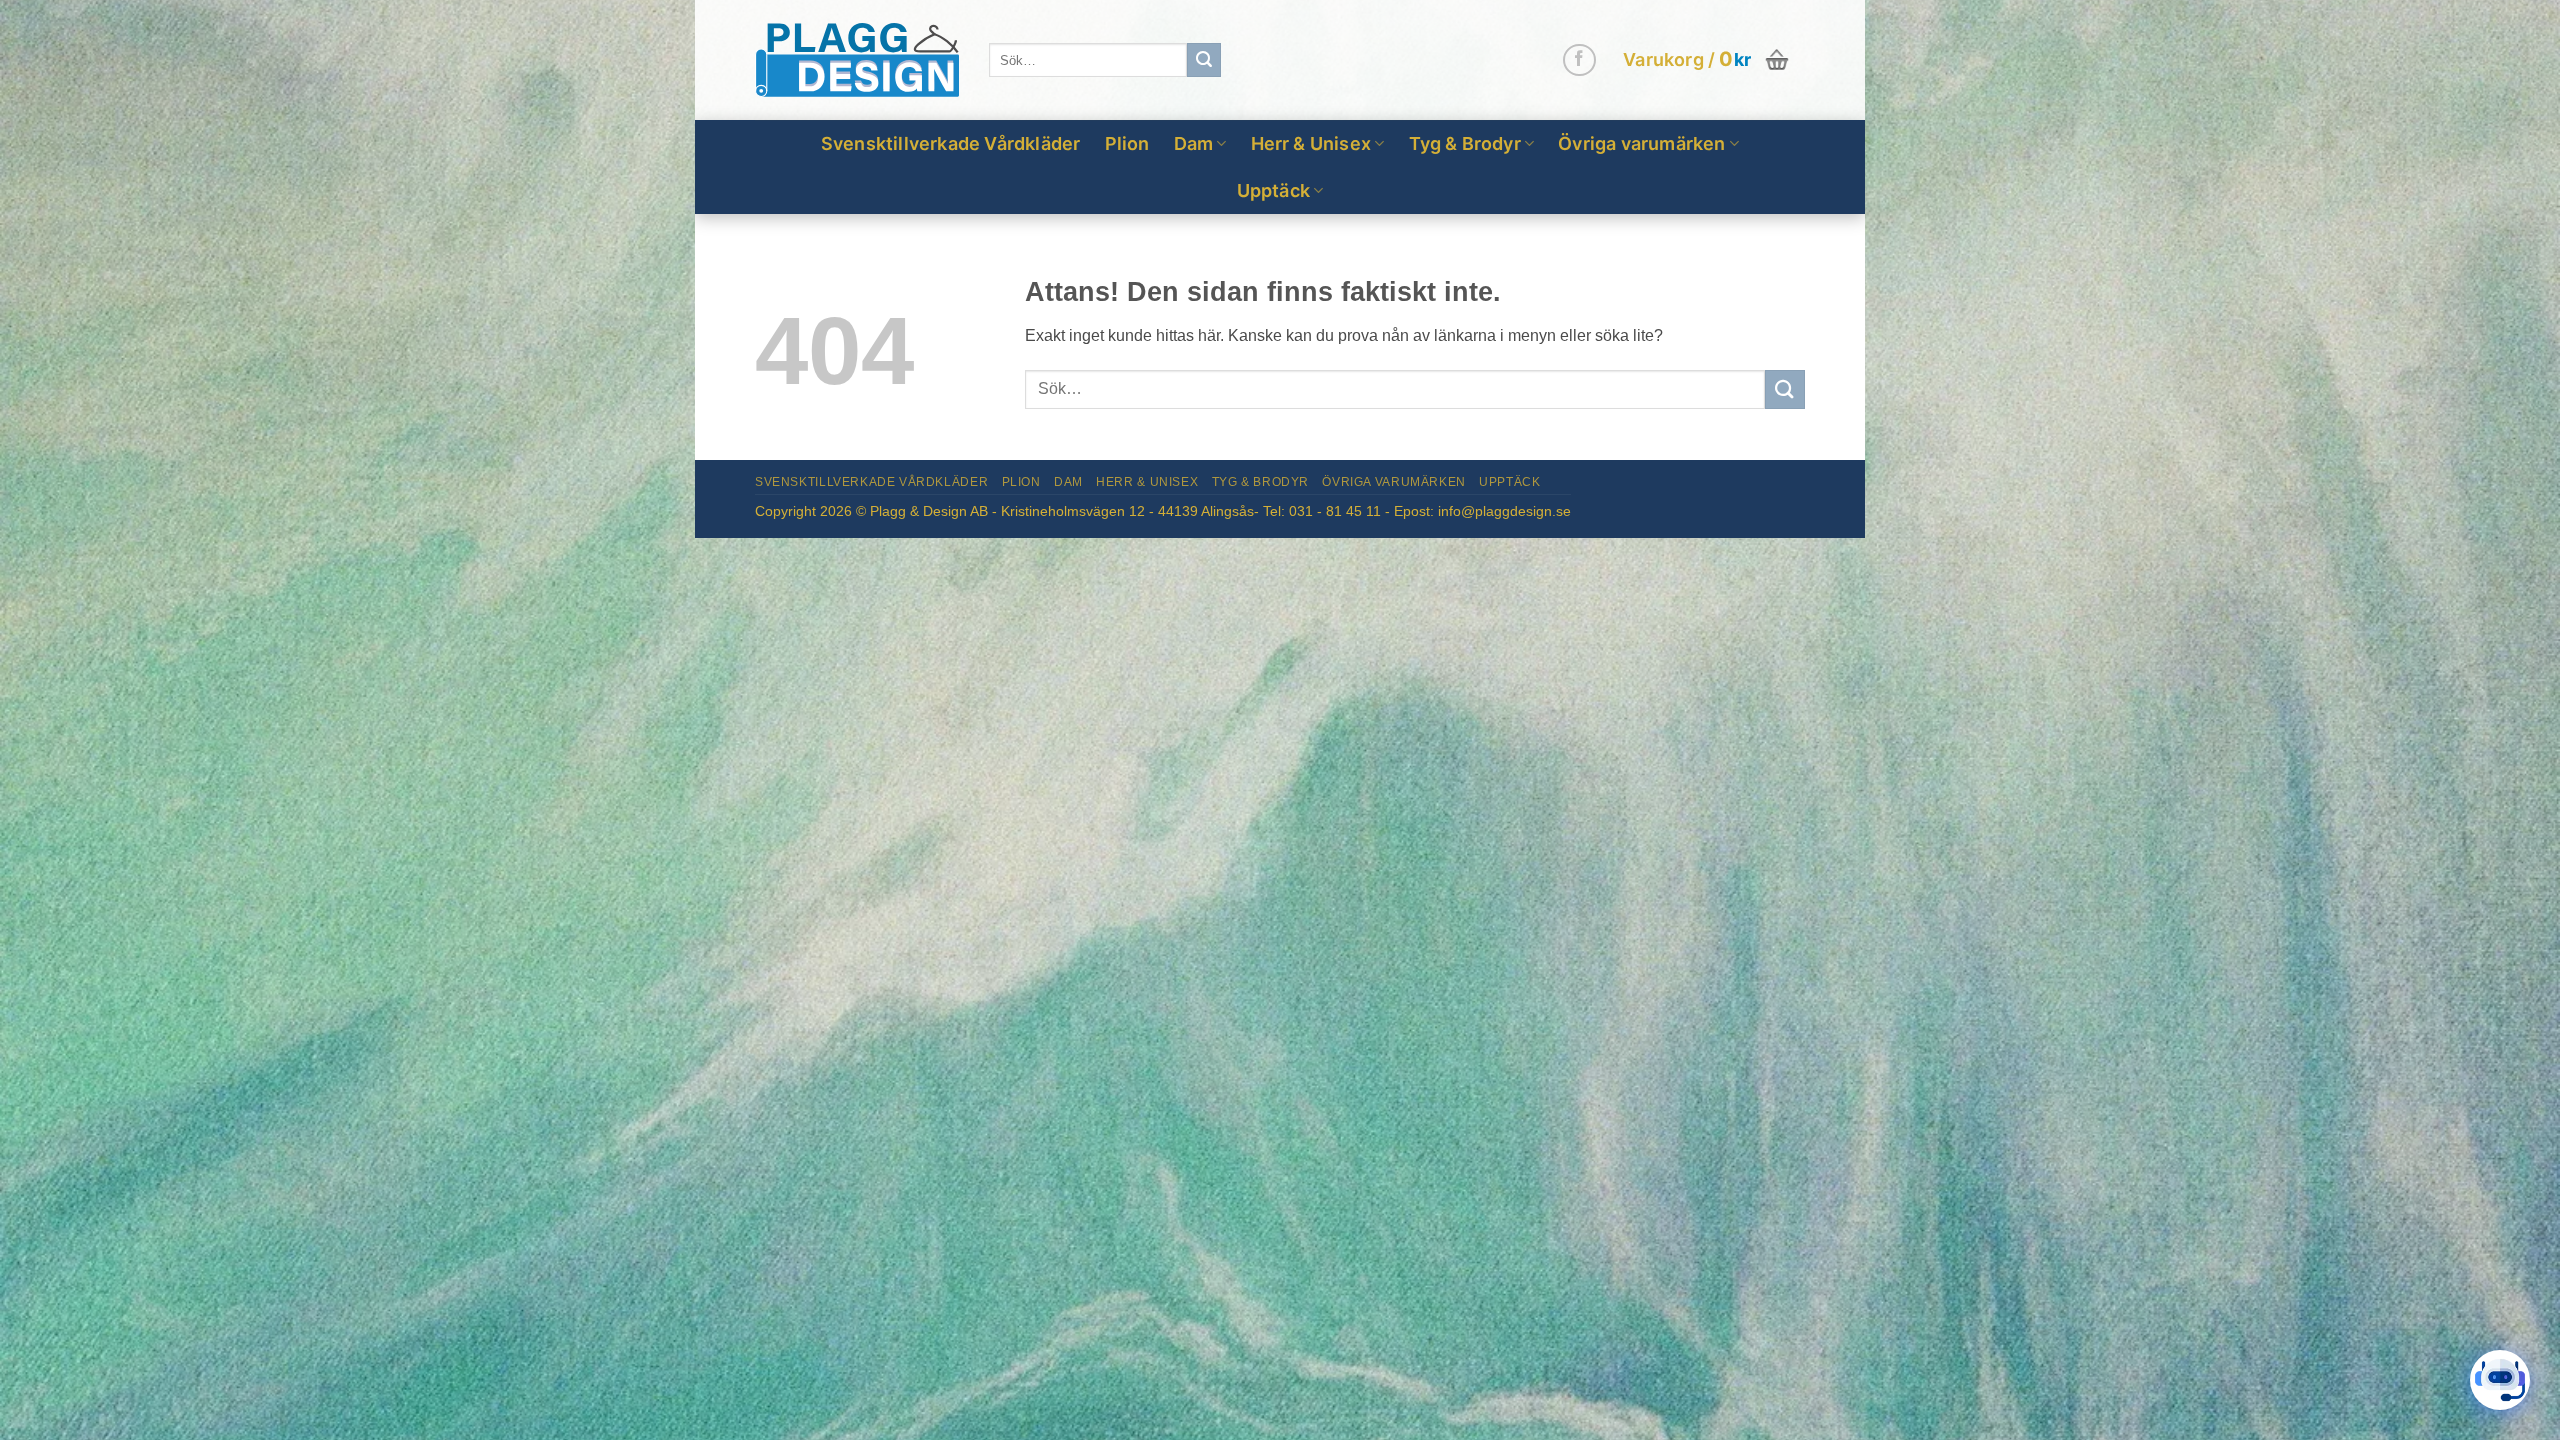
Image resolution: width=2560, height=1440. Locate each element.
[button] (1708, 60)
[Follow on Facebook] (1579, 60)
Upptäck (1273, 190)
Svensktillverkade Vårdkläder (951, 143)
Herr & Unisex (1311, 143)
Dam (1194, 143)
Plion (1127, 143)
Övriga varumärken (1641, 143)
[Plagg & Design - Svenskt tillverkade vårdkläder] (857, 60)
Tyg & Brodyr (1465, 143)
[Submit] (1204, 60)
